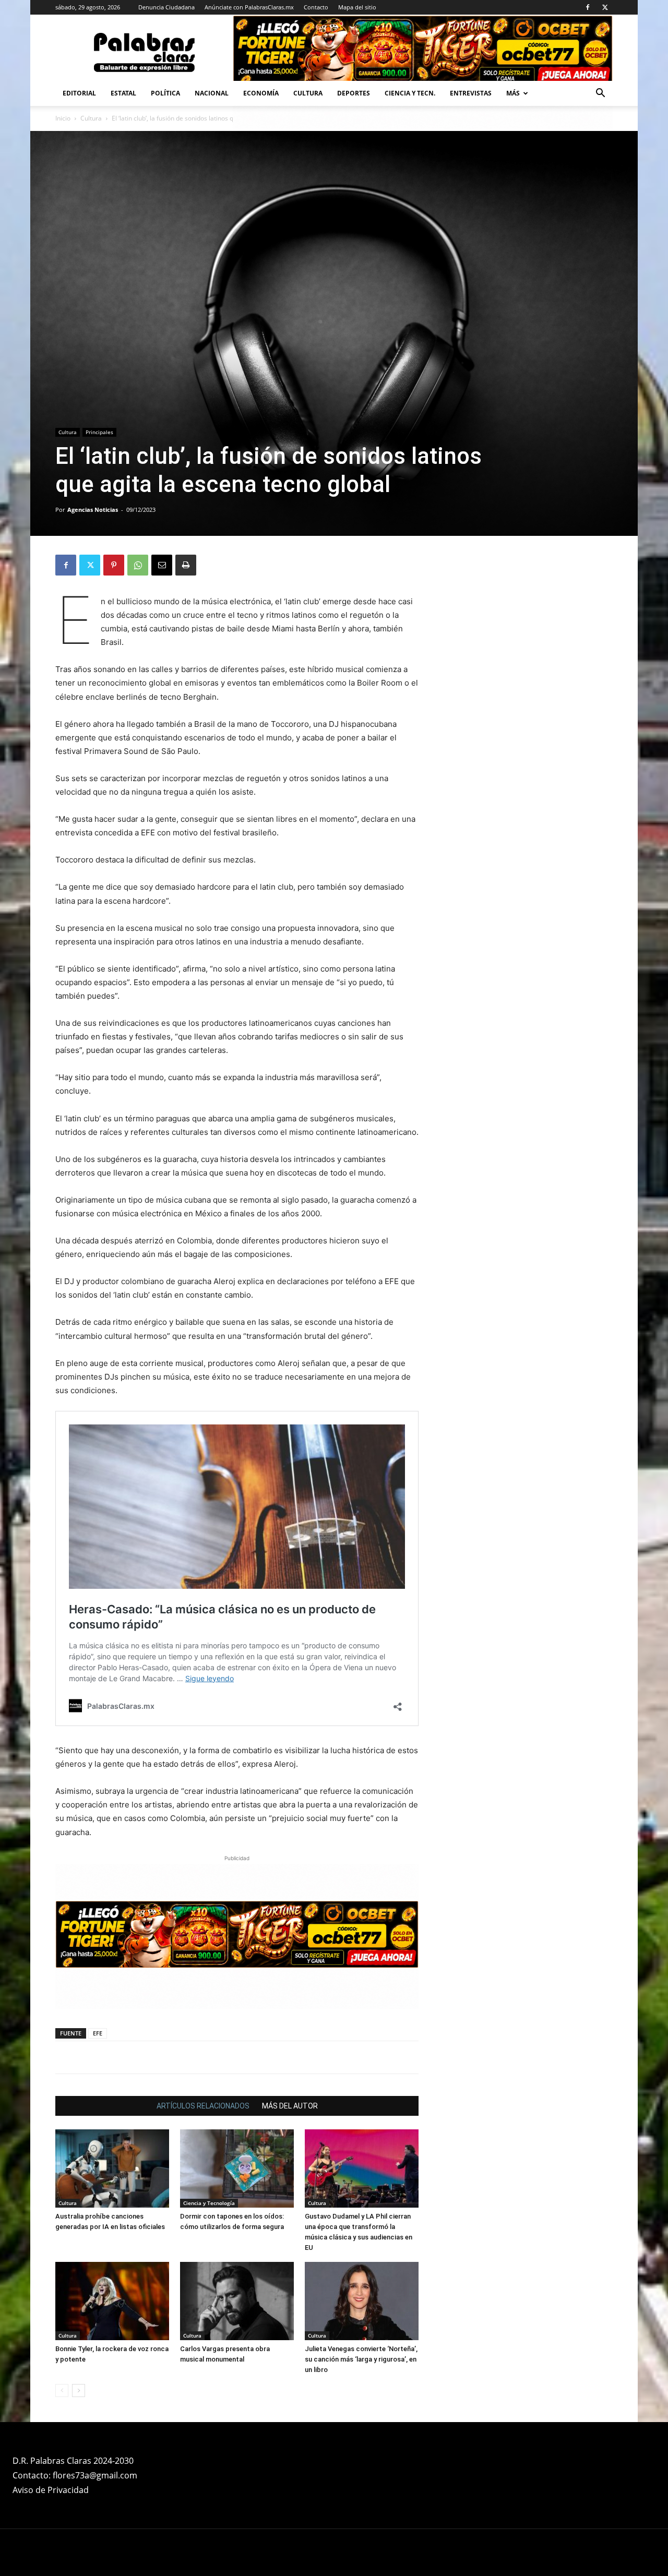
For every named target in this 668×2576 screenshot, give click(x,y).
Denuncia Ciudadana (166, 7)
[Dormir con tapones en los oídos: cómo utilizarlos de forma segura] (237, 2168)
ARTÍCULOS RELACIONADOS (203, 2106)
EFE (98, 2033)
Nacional (212, 93)
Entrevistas (471, 93)
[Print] (186, 565)
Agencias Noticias (93, 510)
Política (165, 93)
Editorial (79, 93)
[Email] (162, 565)
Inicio (63, 118)
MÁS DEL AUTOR (290, 2106)
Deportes (354, 93)
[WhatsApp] (138, 565)
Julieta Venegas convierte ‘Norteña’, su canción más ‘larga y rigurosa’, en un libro (361, 2359)
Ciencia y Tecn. (410, 93)
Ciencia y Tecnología (209, 2203)
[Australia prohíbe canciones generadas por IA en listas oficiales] (112, 2168)
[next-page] (79, 2391)
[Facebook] (588, 7)
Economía (261, 93)
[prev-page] (62, 2391)
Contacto (316, 7)
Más (513, 93)
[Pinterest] (114, 565)
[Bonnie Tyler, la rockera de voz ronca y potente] (112, 2301)
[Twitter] (605, 7)
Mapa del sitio (357, 7)
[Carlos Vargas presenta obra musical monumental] (237, 2301)
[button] (600, 94)
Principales (99, 432)
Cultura (308, 93)
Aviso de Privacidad (51, 2490)
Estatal (123, 93)
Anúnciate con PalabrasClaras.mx (249, 7)
